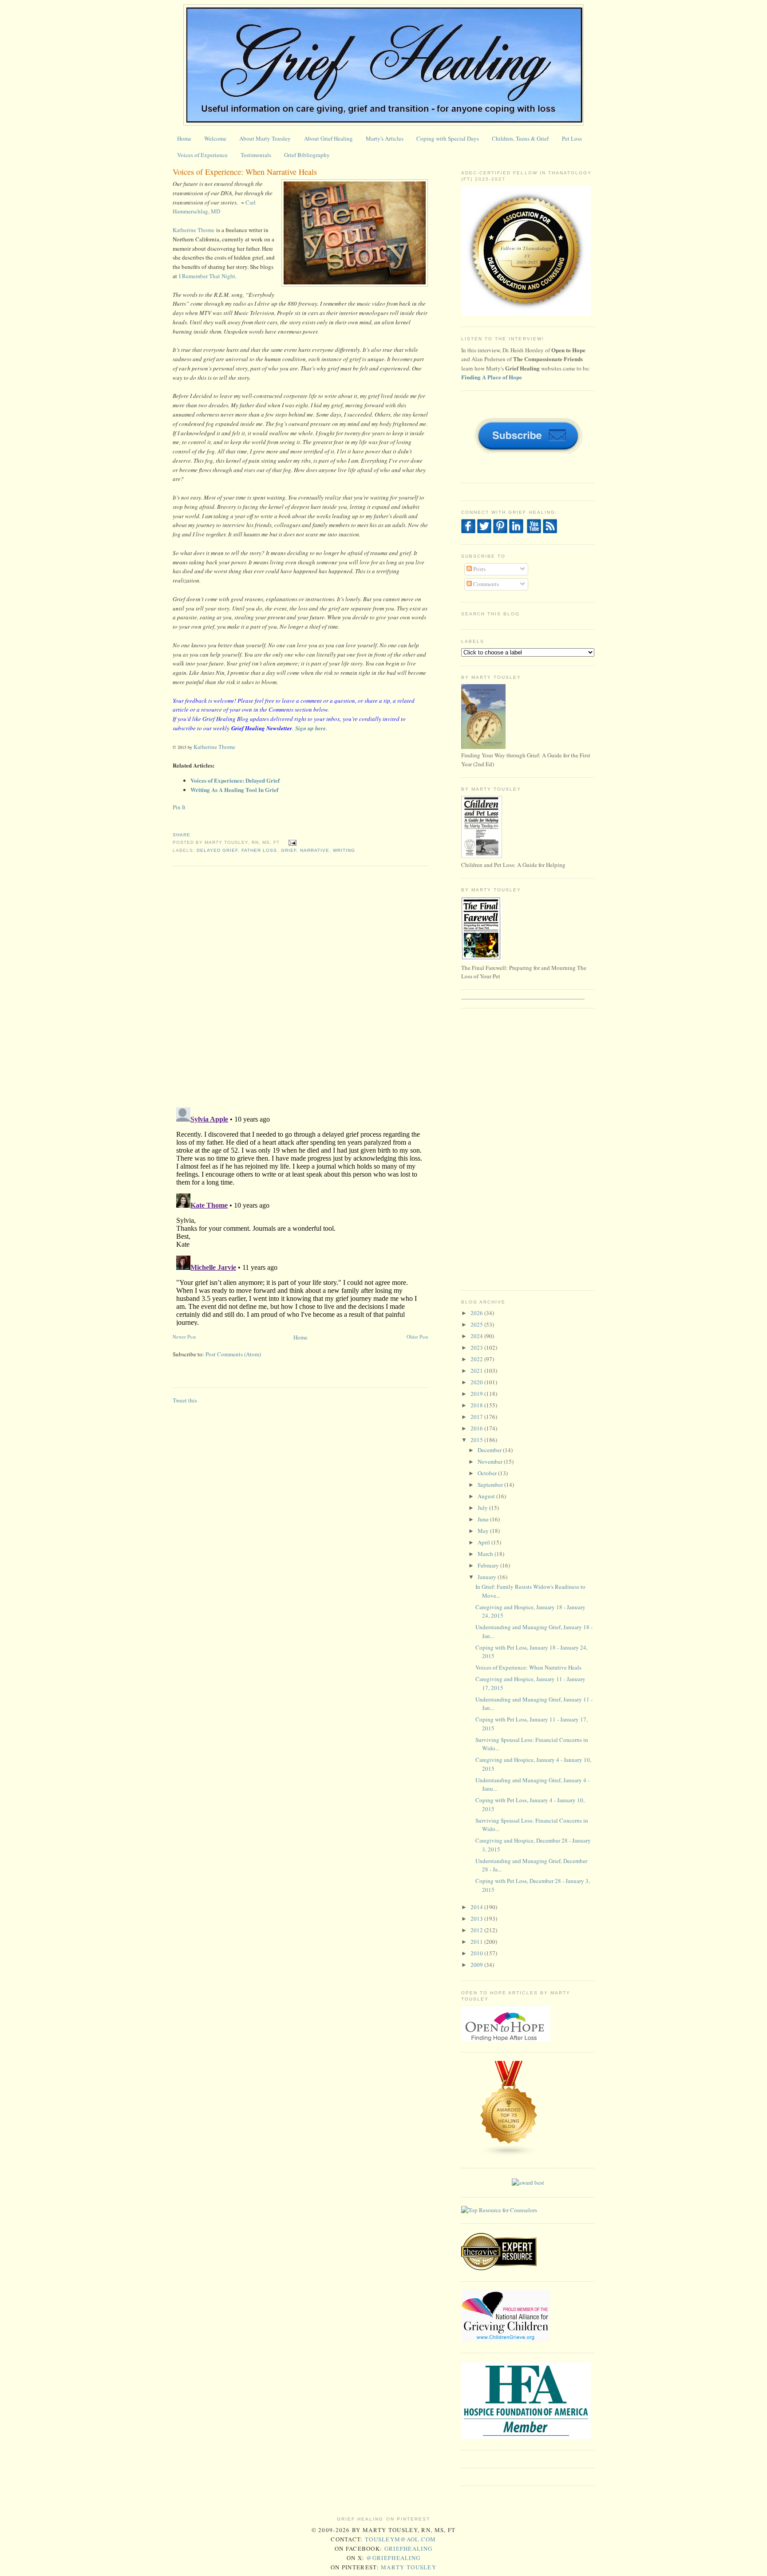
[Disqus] (300, 986)
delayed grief (217, 850)
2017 (477, 1417)
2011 (477, 1942)
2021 (477, 1371)
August (487, 1496)
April (484, 1542)
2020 (477, 1382)
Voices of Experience (202, 155)
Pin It (179, 807)
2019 (477, 1394)
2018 (477, 1405)
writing (344, 850)
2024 (477, 1336)
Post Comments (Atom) (233, 1354)
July (483, 1508)
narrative (315, 850)
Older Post (417, 1337)
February (489, 1565)
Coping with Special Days (448, 138)
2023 (477, 1347)
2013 (477, 1918)
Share (182, 835)
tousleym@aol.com (401, 2539)
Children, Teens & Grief (520, 138)
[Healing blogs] (509, 2155)
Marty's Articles (385, 138)
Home (184, 138)
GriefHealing (409, 2548)
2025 (477, 1324)
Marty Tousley (409, 2567)
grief (289, 850)
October (488, 1473)
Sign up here (310, 728)
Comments (485, 584)
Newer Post (184, 1337)
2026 (477, 1313)
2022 (477, 1359)
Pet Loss (572, 138)
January (488, 1577)
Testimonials (256, 155)
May (484, 1531)
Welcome (215, 138)
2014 (477, 1907)
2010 (477, 1953)
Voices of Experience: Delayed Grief (235, 780)
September (491, 1485)
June (484, 1519)
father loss (259, 850)
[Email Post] (291, 842)
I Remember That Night (207, 276)
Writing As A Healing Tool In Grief (234, 790)
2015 (477, 1440)
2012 (477, 1930)
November (491, 1461)
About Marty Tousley (265, 138)
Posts (479, 569)
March (486, 1554)
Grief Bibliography (307, 155)
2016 (477, 1428)
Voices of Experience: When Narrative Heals (245, 172)
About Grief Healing (328, 138)
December (490, 1450)
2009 (477, 1965)
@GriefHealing (393, 2558)
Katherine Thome (194, 230)
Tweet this (185, 1400)
